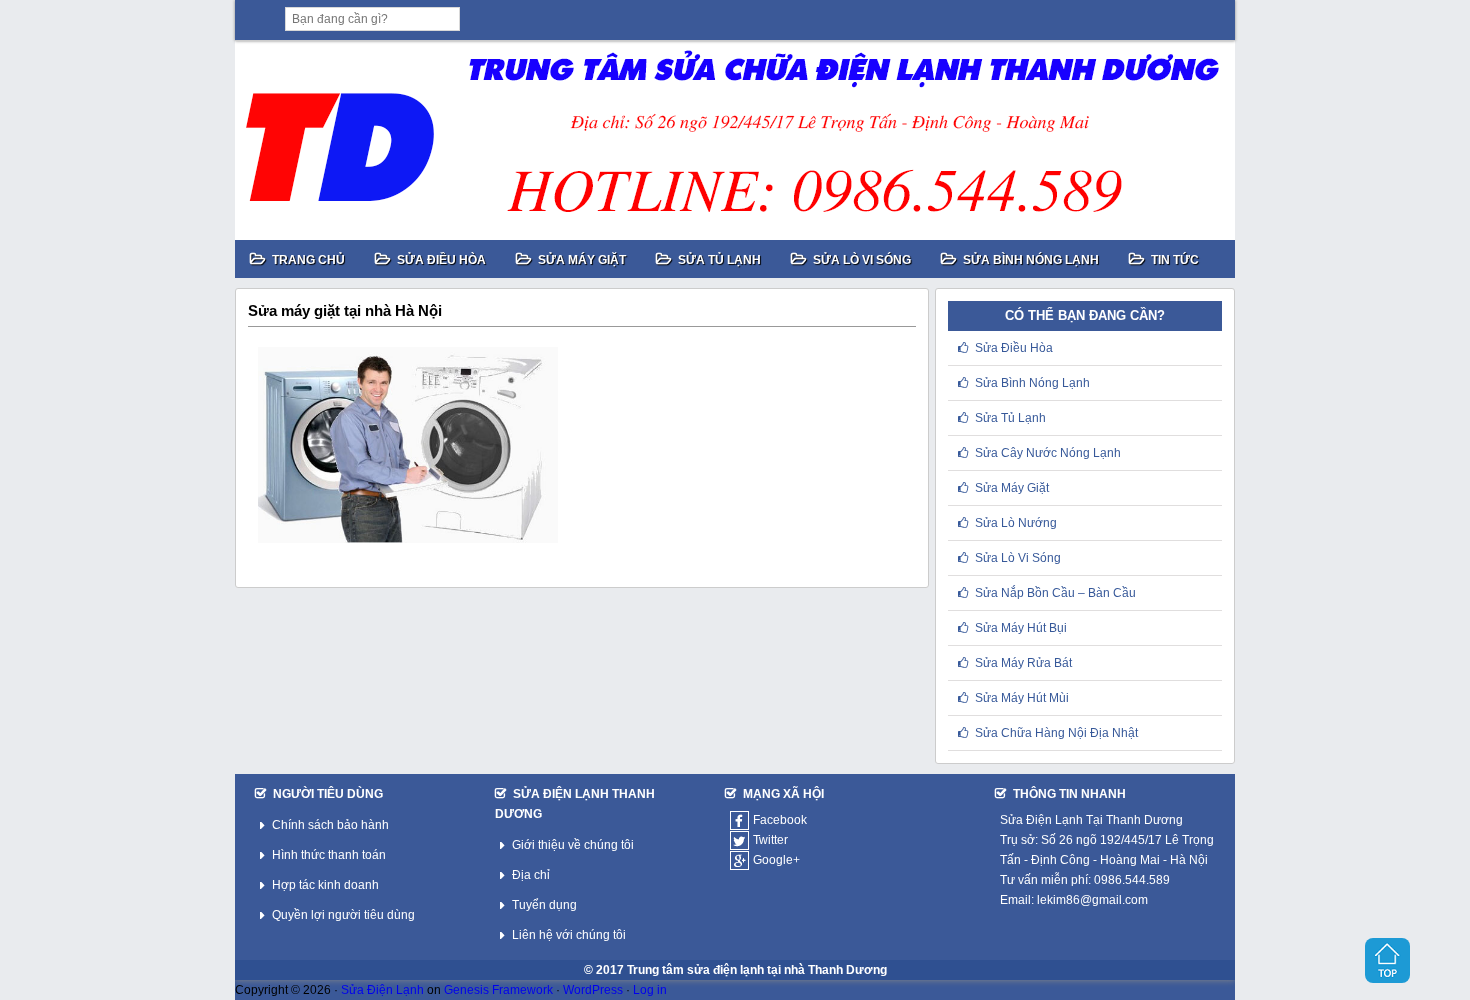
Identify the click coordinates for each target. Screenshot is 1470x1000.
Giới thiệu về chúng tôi (573, 845)
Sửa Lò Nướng (1016, 523)
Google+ (776, 860)
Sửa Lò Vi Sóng (1018, 558)
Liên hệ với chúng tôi (569, 935)
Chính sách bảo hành (330, 825)
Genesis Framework (498, 990)
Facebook (780, 820)
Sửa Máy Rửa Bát (1023, 663)
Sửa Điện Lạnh (382, 990)
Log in (650, 990)
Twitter (770, 840)
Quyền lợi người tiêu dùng (343, 915)
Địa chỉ (531, 875)
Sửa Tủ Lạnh (1010, 418)
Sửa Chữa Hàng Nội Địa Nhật (1056, 733)
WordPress (593, 990)
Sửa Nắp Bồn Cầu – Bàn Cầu (1055, 593)
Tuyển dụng (544, 905)
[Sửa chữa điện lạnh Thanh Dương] (735, 140)
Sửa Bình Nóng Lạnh (1032, 383)
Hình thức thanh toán (329, 855)
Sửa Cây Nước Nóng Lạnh (1048, 453)
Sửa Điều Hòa (1014, 348)
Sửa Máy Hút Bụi (1021, 628)
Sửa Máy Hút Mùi (1022, 698)
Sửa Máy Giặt (1012, 488)
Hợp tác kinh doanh (325, 885)
